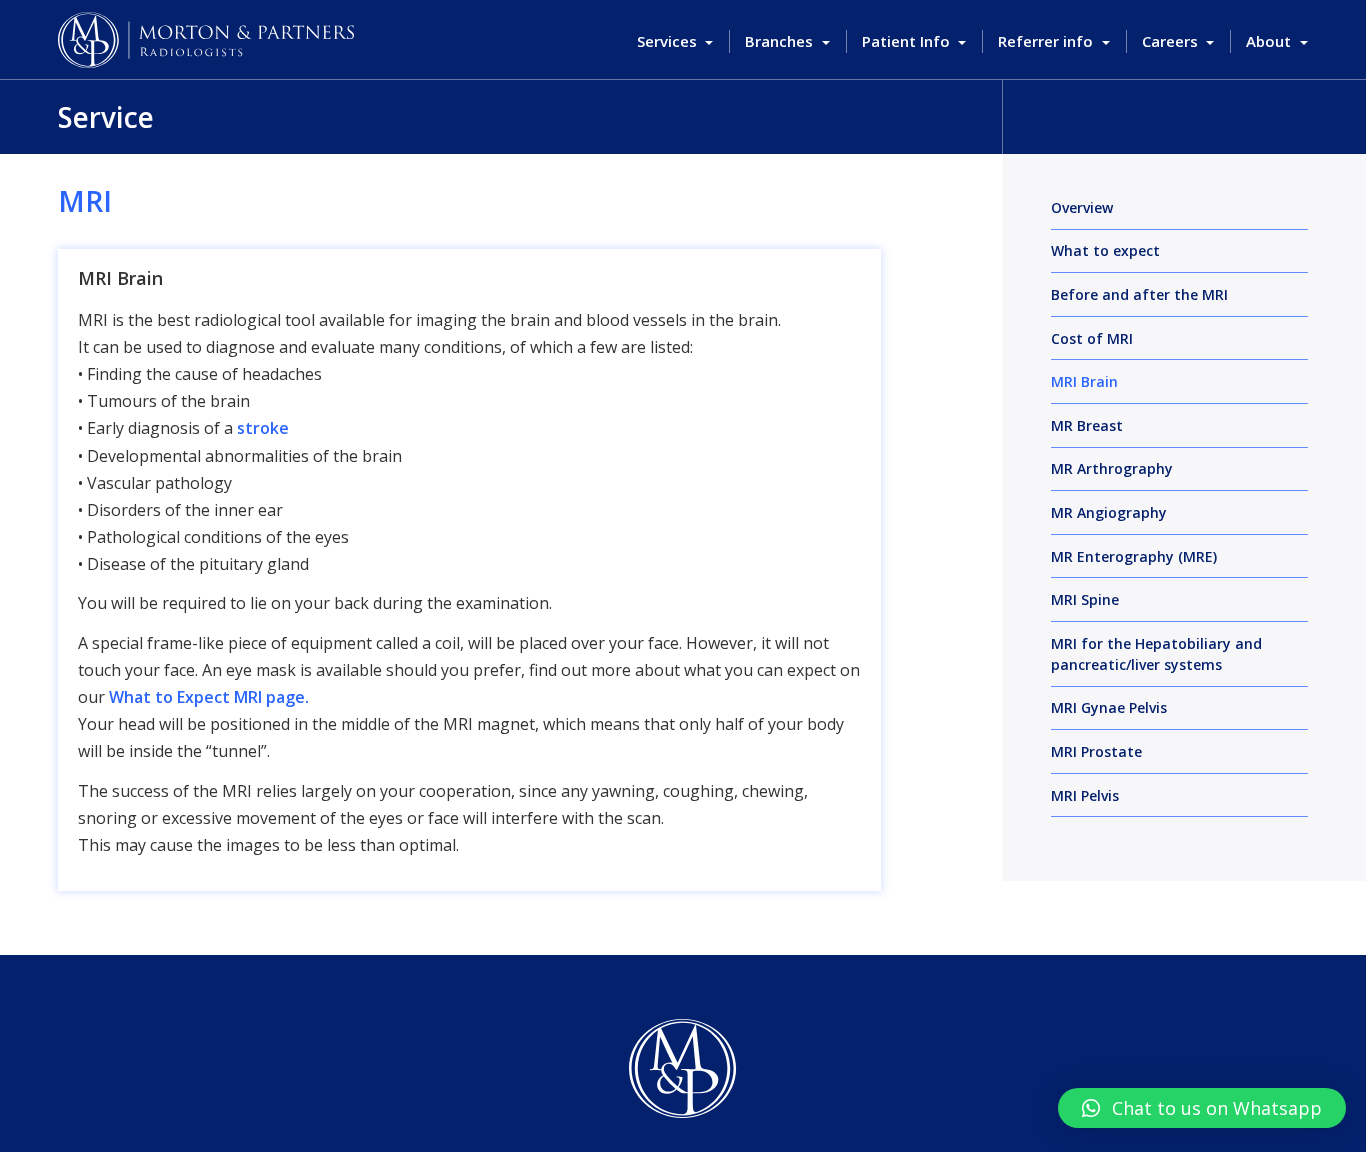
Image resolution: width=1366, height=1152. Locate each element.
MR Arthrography (1112, 468)
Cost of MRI (1092, 338)
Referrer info (1047, 41)
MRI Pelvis (1085, 795)
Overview (1082, 207)
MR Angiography (1109, 512)
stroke (263, 428)
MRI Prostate (1096, 751)
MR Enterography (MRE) (1134, 556)
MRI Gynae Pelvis (1109, 707)
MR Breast (1087, 425)
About (1270, 41)
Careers (1172, 41)
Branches (781, 41)
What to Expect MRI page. (209, 697)
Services (669, 41)
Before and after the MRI (1139, 294)
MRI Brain (1084, 381)
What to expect (1105, 250)
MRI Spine (1085, 599)
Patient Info (908, 41)
